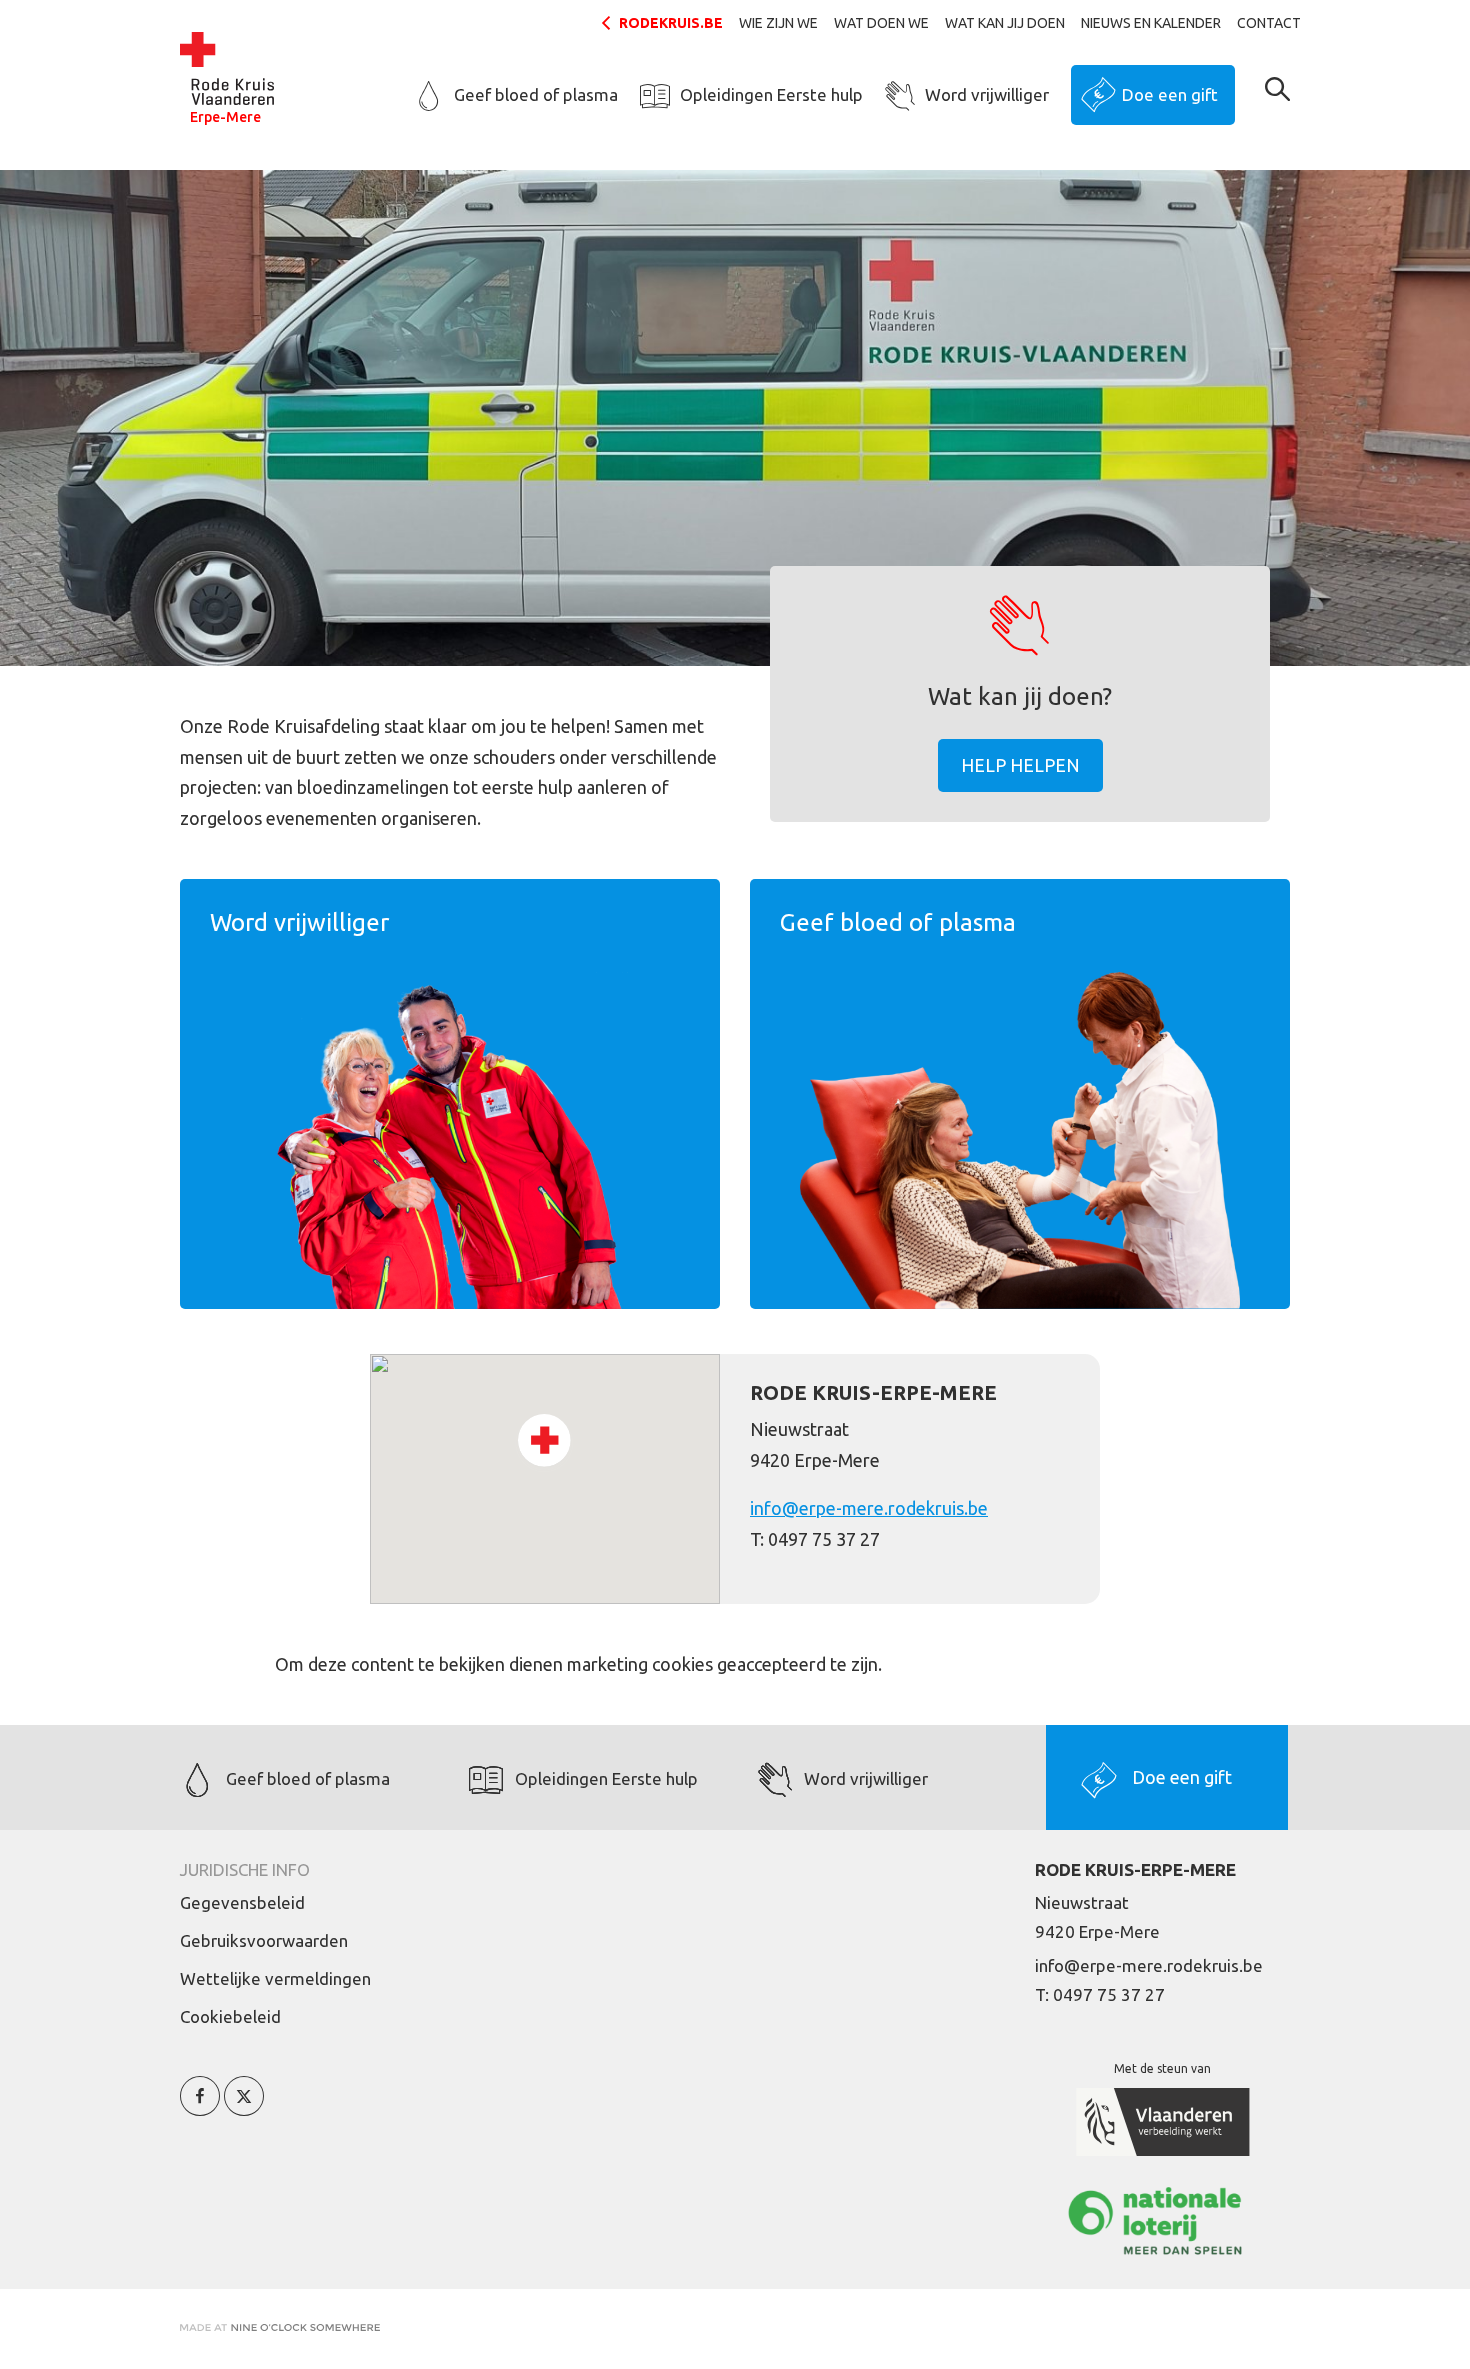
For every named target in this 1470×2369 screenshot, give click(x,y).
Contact (1269, 23)
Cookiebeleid (230, 2016)
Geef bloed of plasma (536, 94)
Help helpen (1020, 765)
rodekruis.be (671, 23)
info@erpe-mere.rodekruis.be (869, 1508)
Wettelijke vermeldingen (275, 1978)
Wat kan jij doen (1005, 23)
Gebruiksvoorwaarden (264, 1940)
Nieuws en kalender (1151, 23)
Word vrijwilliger (987, 94)
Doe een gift (1170, 94)
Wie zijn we (778, 23)
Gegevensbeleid (242, 1902)
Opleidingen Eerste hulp (771, 94)
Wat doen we (881, 23)
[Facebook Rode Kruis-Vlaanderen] (200, 2107)
